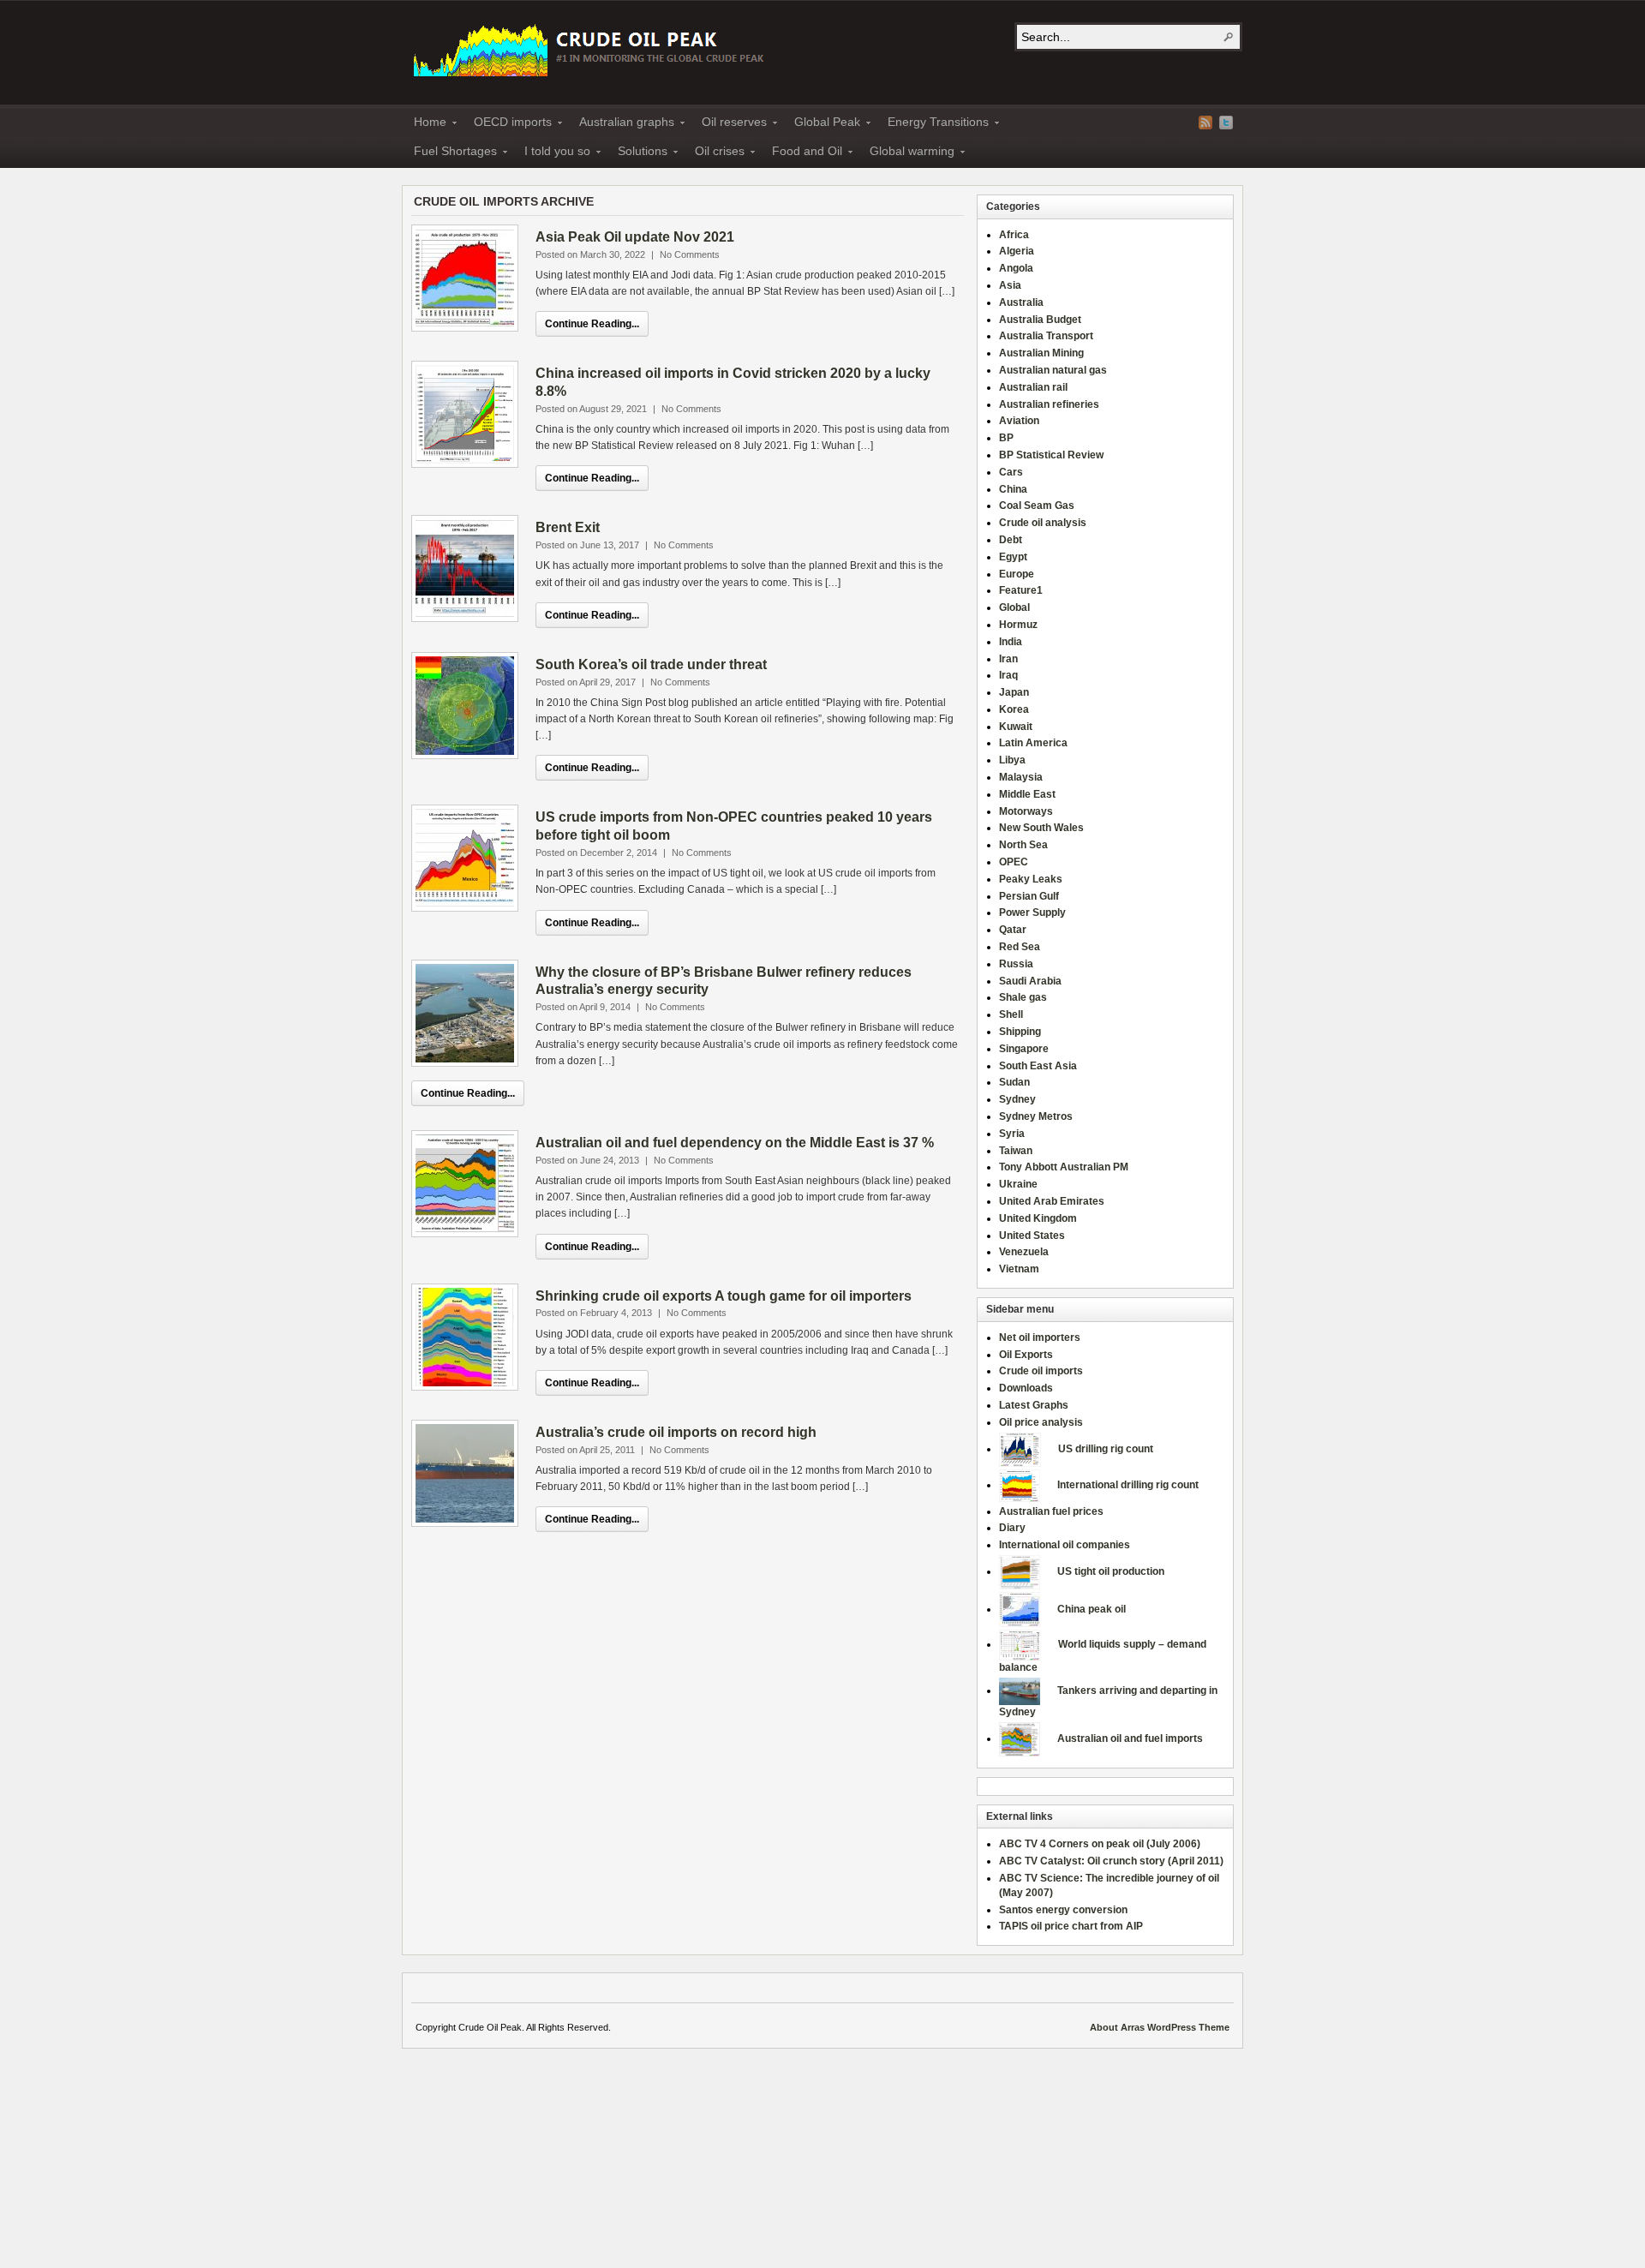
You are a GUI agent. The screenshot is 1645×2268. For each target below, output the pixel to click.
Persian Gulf (1029, 896)
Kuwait (1016, 727)
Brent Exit (568, 527)
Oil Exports (1026, 1355)
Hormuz (1018, 625)
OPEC (1014, 862)
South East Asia (1038, 1066)
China (1013, 489)
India (1011, 642)
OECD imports (508, 124)
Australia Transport (1046, 336)
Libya (1012, 760)
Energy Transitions (933, 124)
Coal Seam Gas (1037, 506)
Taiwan (1016, 1151)
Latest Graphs (1034, 1405)
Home (425, 124)
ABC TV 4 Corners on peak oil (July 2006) (1100, 1844)
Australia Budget (1040, 320)
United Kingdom (1038, 1218)
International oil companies (1065, 1545)
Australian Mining (1041, 353)
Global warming (907, 153)
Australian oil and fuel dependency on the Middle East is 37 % (735, 1143)
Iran (1008, 659)
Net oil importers (1040, 1337)
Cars (1011, 472)
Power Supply (1032, 913)
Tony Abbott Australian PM (1064, 1167)
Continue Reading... (592, 324)
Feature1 (1021, 590)
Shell (1011, 1014)
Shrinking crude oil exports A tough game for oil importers (724, 1296)
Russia (1016, 964)
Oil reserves (729, 124)
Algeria (1017, 251)
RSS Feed (1205, 123)
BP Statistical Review (1051, 455)
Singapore (1024, 1049)
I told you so (552, 153)
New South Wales (1041, 828)
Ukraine (1018, 1184)
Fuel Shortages (450, 153)
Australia (1021, 302)
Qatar (1013, 930)
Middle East (1027, 794)
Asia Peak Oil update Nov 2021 (635, 237)
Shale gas (1023, 997)
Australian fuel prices (1051, 1511)
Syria (1012, 1134)
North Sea (1023, 845)
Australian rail (1033, 387)
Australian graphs (622, 124)
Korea (1014, 709)
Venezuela (1024, 1252)
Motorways (1026, 811)
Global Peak (822, 124)
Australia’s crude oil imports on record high (676, 1432)
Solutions (637, 153)
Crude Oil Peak (591, 48)
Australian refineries (1049, 404)
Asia (1010, 285)
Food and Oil (802, 153)
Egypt (1013, 557)
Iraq (1008, 675)
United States (1032, 1236)
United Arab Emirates (1052, 1201)
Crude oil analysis (1043, 523)
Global (1014, 607)
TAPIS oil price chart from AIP (1071, 1926)
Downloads (1026, 1388)
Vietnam (1019, 1269)
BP (1006, 438)
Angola (1016, 268)
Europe (1017, 574)
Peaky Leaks (1031, 879)
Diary (1012, 1528)
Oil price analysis (1041, 1422)
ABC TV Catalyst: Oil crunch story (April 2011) (1111, 1861)
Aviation (1019, 421)
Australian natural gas (1053, 370)
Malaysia (1021, 777)
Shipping (1020, 1032)
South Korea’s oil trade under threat (651, 664)
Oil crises (715, 153)
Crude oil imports (1041, 1371)
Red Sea (1020, 947)
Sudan (1014, 1082)
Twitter (1226, 123)
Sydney (1017, 1099)
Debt (1011, 540)
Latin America (1033, 743)
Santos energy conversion (1063, 1910)
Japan (1014, 692)
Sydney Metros (1036, 1116)
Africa (1014, 235)
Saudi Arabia (1030, 981)
